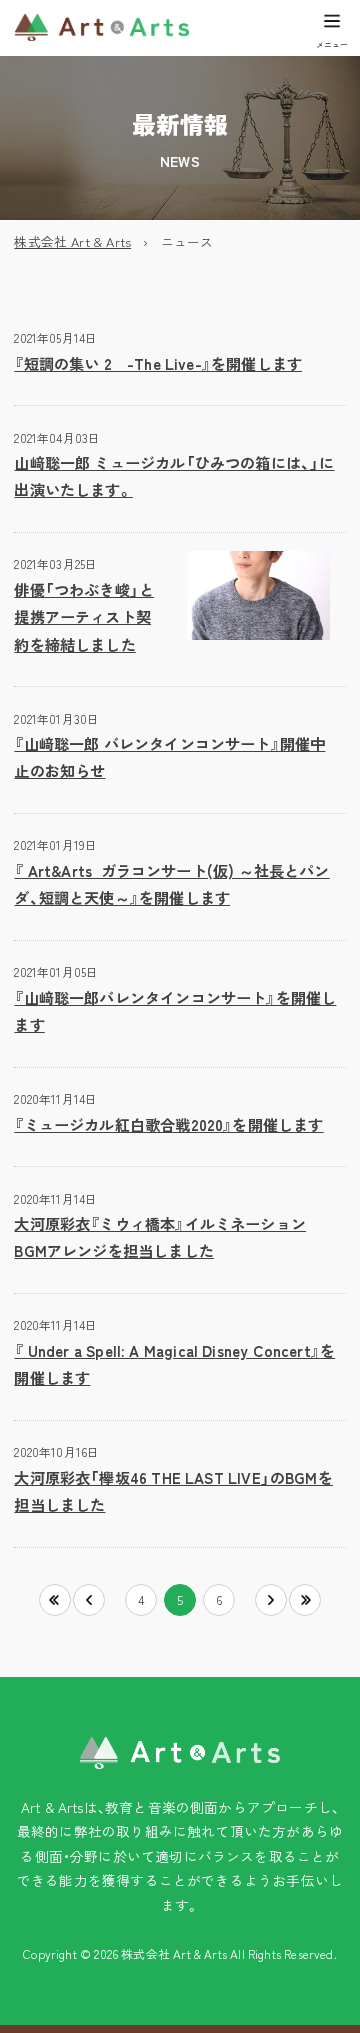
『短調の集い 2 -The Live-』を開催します (158, 363)
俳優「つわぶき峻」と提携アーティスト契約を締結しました (84, 616)
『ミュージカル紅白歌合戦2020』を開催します (168, 1124)
